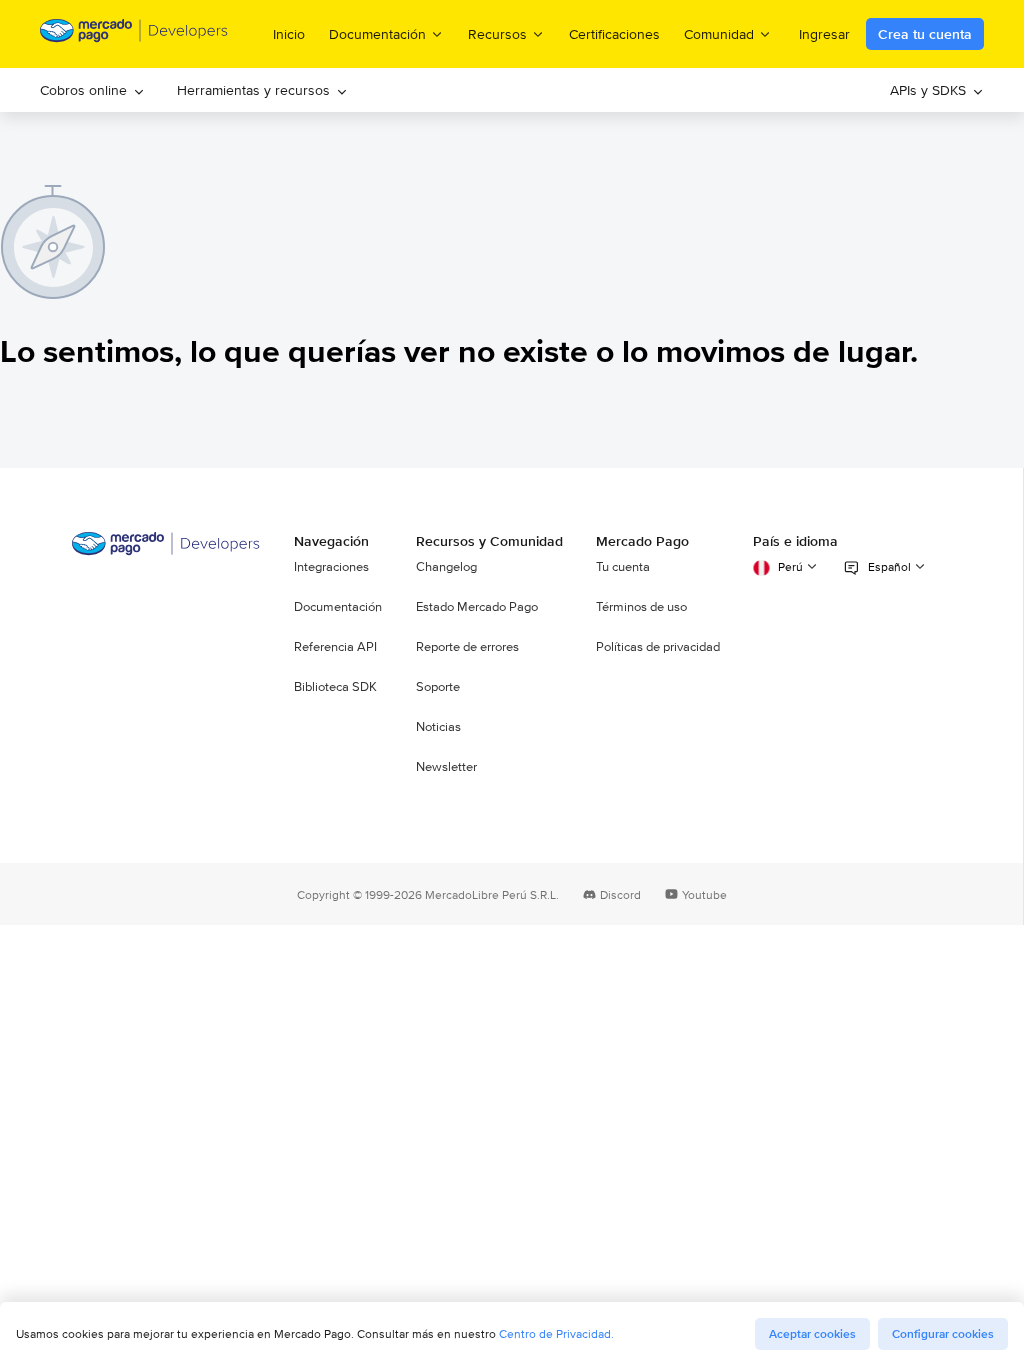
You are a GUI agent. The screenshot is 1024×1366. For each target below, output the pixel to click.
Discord (620, 894)
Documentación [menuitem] (377, 33)
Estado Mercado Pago (477, 607)
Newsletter (446, 767)
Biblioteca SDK (335, 687)
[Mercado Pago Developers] (166, 550)
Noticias (438, 727)
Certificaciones (614, 34)
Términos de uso (641, 607)
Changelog (446, 567)
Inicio (289, 34)
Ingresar (824, 34)
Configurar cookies (943, 1334)
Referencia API (335, 647)
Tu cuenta (623, 567)
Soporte (438, 687)
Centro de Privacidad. (556, 1333)
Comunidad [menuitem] (719, 33)
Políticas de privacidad (658, 647)
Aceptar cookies (812, 1334)
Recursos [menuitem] (497, 33)
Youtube (704, 894)
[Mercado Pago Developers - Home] (134, 34)
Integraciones (331, 567)
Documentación (338, 607)
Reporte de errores (467, 647)
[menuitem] (92, 90)
